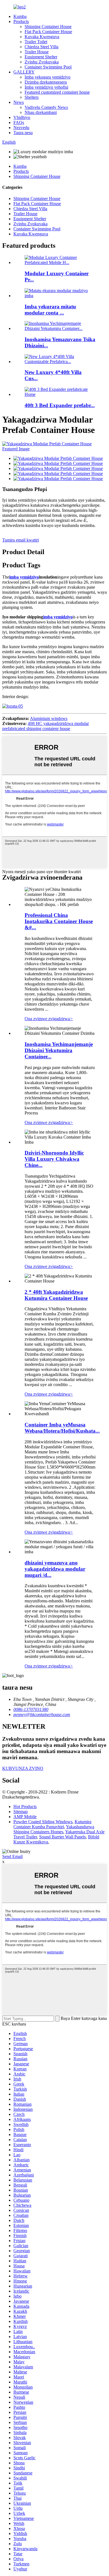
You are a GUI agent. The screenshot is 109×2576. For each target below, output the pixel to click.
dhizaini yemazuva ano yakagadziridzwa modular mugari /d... (55, 1569)
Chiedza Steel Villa (42, 47)
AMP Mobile (25, 1817)
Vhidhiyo (22, 117)
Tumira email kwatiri (21, 540)
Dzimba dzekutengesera (46, 82)
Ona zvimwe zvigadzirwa (49, 1019)
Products (21, 21)
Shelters (32, 97)
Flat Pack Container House (48, 32)
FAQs (19, 122)
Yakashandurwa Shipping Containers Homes (54, 1829)
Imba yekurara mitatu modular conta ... (50, 310)
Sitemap (21, 1812)
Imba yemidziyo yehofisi (46, 87)
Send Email (12, 1856)
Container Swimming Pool (48, 67)
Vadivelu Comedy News (46, 107)
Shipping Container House (48, 27)
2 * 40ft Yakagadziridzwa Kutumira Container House (56, 1295)
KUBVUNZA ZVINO (23, 1768)
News (19, 102)
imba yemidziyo (24, 577)
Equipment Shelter (41, 57)
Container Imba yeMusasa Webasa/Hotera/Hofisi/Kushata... (62, 1428)
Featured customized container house (57, 92)
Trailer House (37, 52)
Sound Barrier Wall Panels (62, 1837)
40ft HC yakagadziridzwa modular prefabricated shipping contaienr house (46, 726)
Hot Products (25, 1807)
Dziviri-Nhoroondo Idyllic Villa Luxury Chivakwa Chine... (54, 1159)
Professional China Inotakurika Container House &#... (59, 921)
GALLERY (24, 72)
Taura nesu (23, 133)
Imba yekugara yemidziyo (48, 77)
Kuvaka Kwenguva (42, 37)
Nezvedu (21, 128)
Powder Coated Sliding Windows (43, 1822)
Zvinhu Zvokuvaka (42, 62)
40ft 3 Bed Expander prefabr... (60, 405)
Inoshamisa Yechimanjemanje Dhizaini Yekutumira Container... (59, 1050)
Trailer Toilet (36, 42)
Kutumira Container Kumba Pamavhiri (52, 1824)
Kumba (20, 16)
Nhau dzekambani (41, 112)
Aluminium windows (49, 718)
